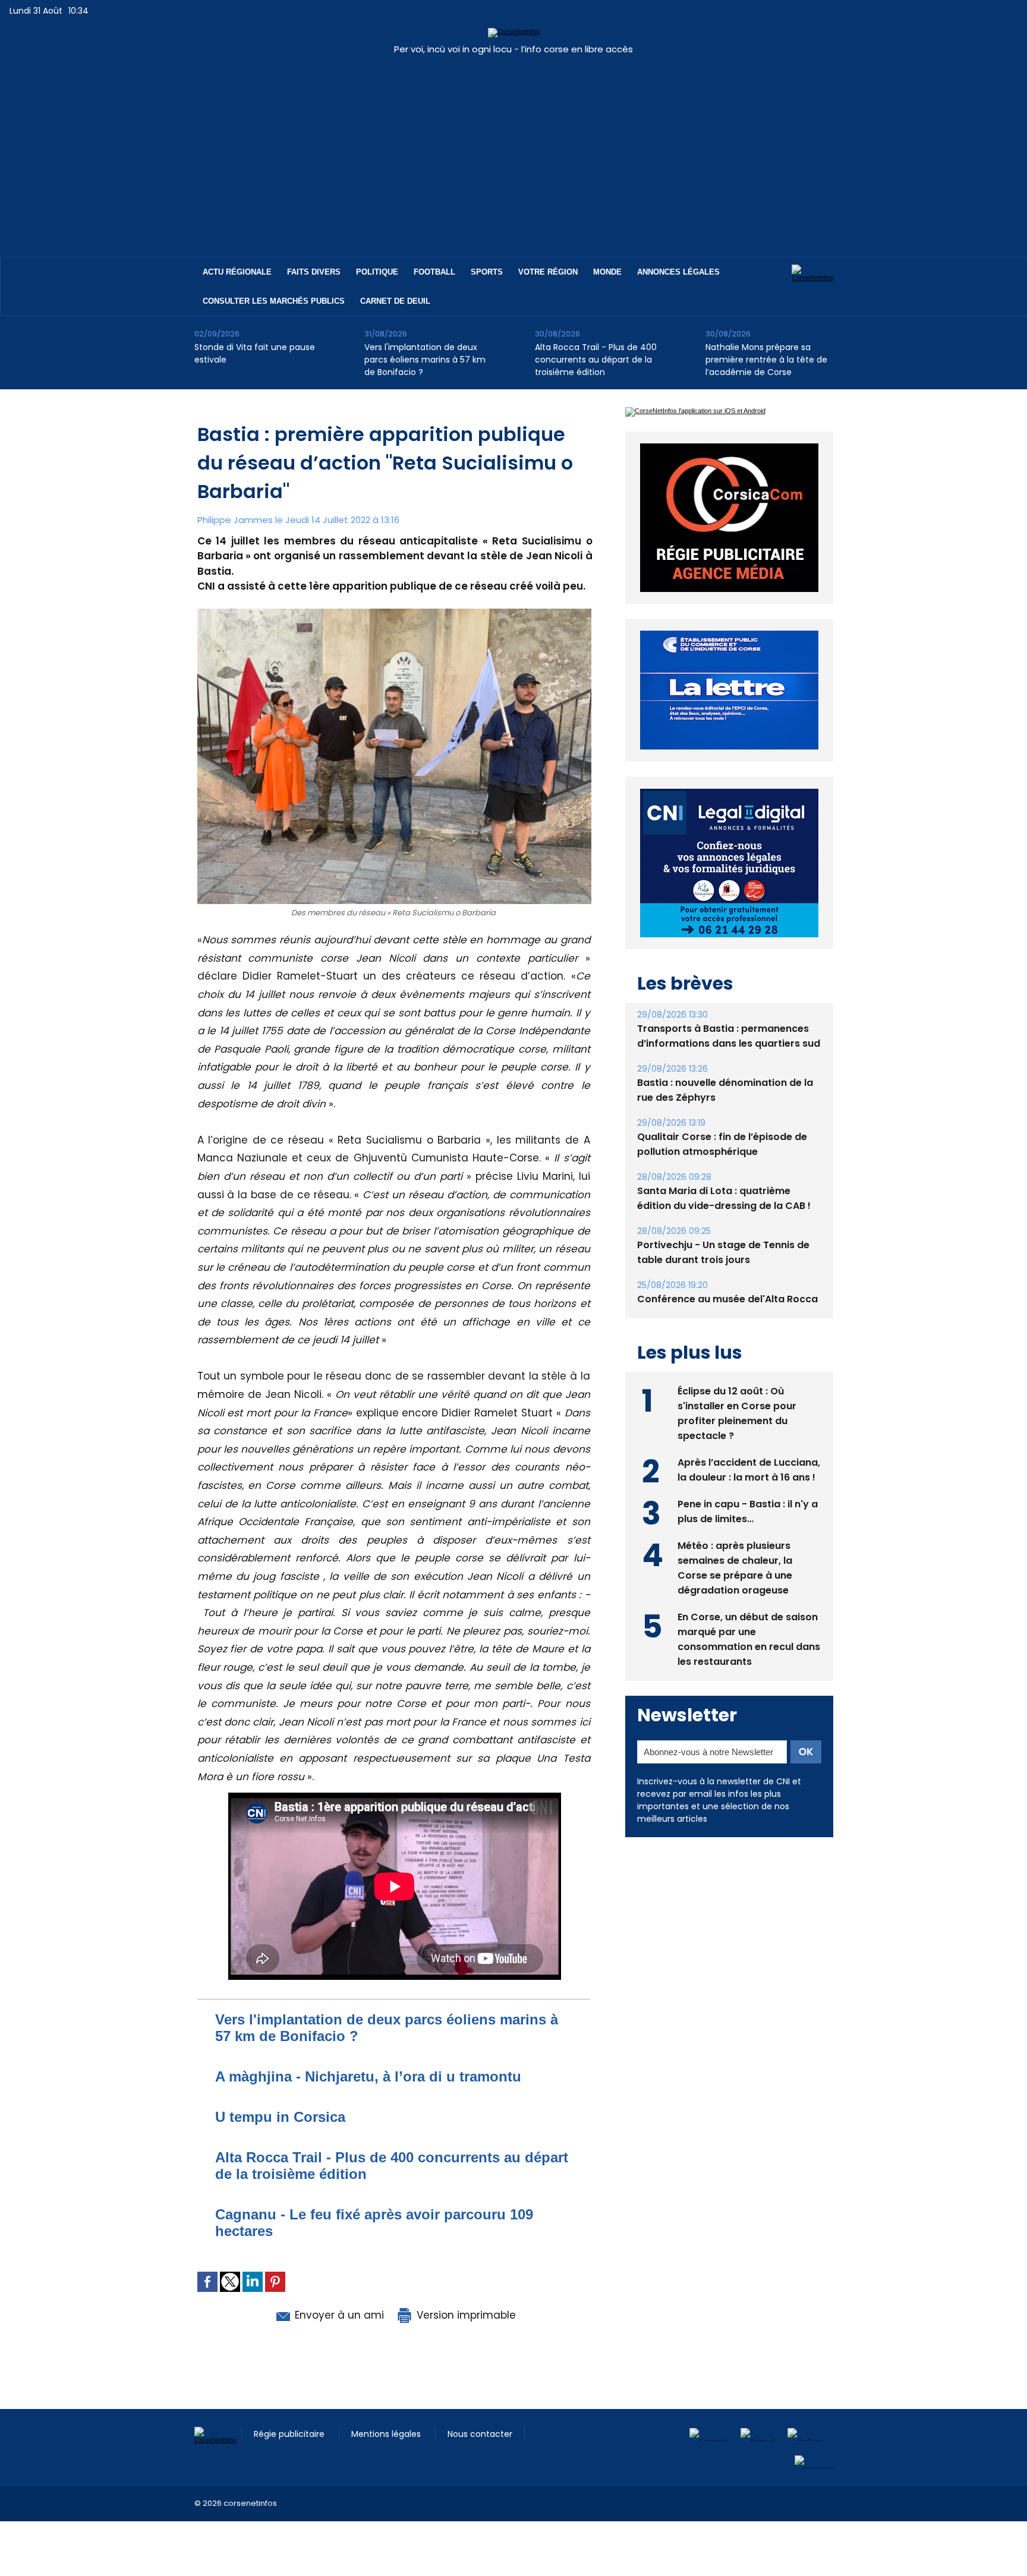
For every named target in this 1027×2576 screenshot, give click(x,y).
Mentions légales (387, 2434)
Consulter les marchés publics (274, 301)
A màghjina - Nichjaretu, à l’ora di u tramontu (368, 2076)
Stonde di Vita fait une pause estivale (255, 353)
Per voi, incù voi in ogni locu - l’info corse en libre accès (513, 49)
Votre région (548, 272)
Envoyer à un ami (338, 2315)
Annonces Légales (678, 272)
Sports (487, 272)
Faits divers (314, 272)
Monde (607, 272)
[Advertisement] (513, 150)
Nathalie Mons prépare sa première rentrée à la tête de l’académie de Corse (766, 360)
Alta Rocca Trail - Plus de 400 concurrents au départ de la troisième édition (596, 360)
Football (434, 272)
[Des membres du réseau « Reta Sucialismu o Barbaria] (394, 612)
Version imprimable (465, 2315)
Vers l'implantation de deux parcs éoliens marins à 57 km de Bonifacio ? (425, 360)
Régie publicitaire (290, 2434)
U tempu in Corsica (280, 2117)
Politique (377, 272)
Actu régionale (237, 272)
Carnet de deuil (395, 301)
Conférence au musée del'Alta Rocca (727, 1299)
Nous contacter (480, 2434)
